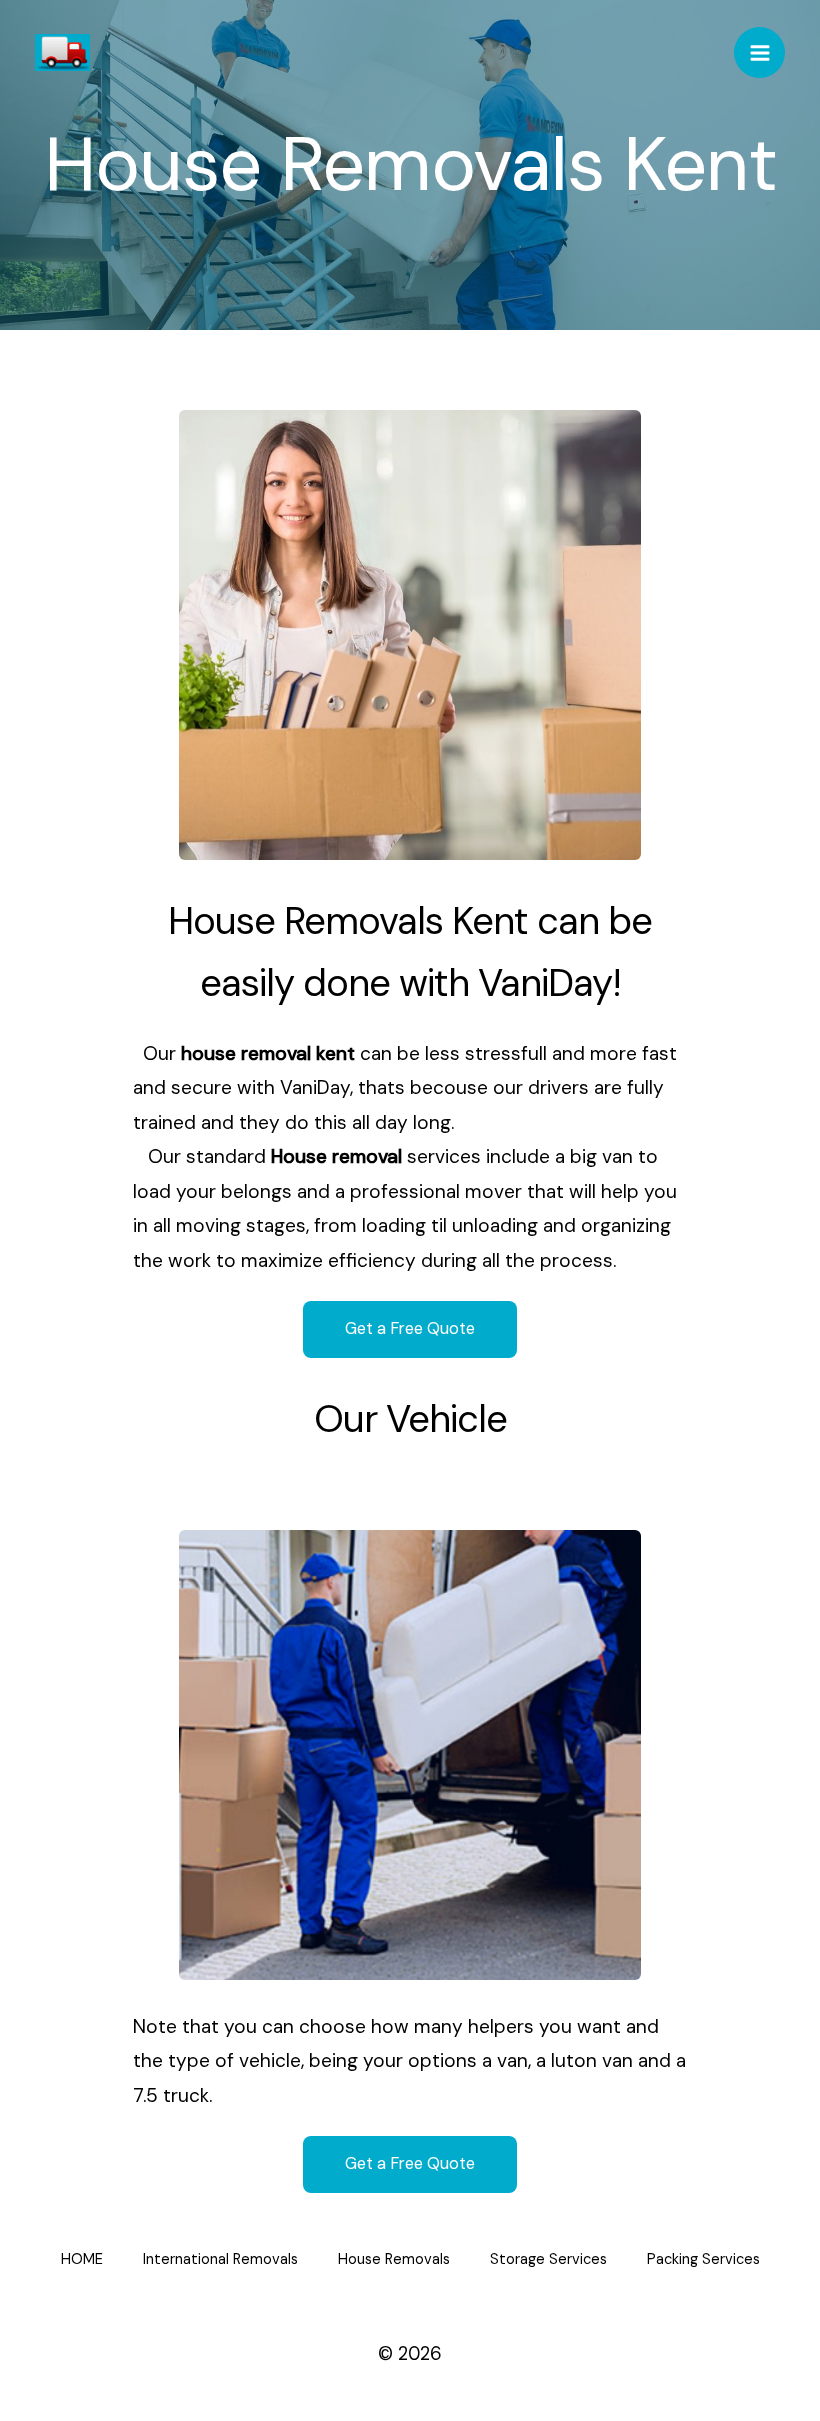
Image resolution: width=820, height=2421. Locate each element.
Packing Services (703, 2259)
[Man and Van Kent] (62, 52)
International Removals (220, 2259)
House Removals (394, 2259)
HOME (82, 2259)
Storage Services (548, 2259)
